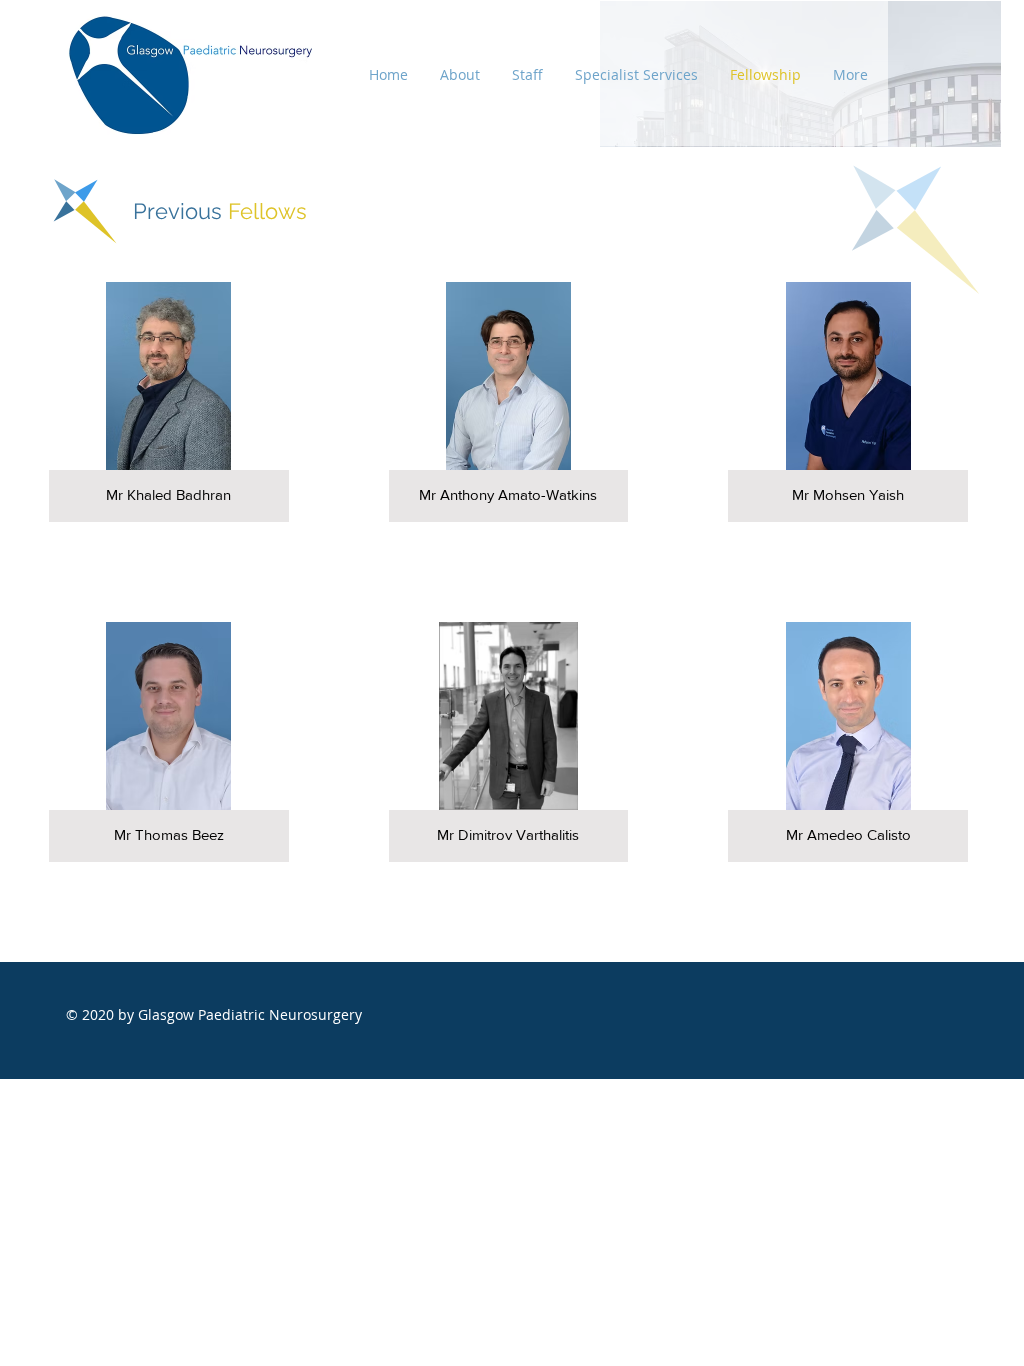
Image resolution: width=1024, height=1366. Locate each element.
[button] (169, 402)
